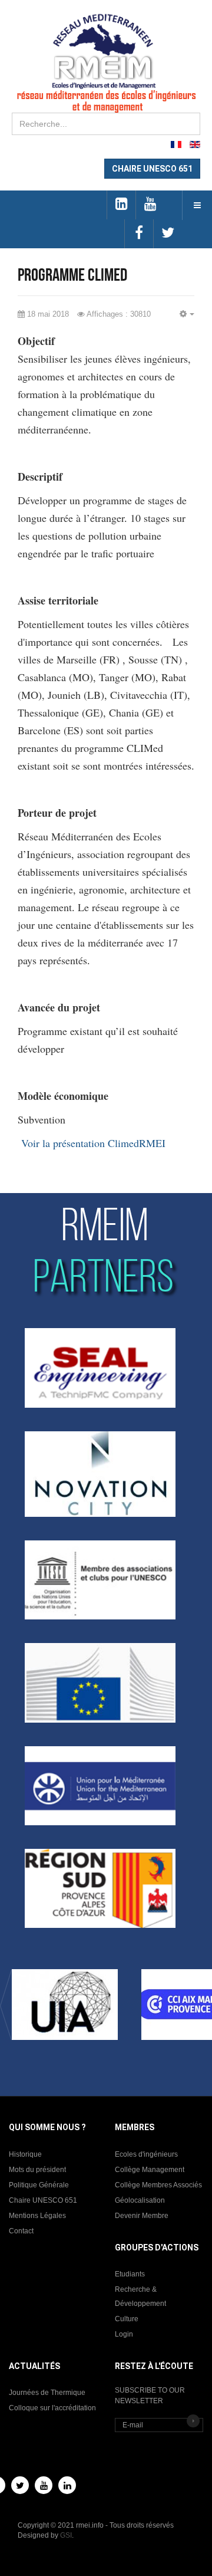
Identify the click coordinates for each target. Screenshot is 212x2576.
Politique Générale (39, 2185)
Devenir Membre (142, 2216)
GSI (66, 2535)
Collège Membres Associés (158, 2185)
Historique (25, 2154)
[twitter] (168, 234)
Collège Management (150, 2170)
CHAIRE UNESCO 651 (152, 169)
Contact (21, 2231)
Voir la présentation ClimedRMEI (93, 1143)
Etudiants (130, 2274)
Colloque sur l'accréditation (52, 2408)
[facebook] (139, 234)
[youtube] (150, 205)
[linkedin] (121, 205)
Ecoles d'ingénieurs (146, 2154)
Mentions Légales (37, 2216)
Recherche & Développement (140, 2296)
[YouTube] (44, 2485)
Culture (127, 2319)
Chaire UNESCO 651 (43, 2200)
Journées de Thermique (47, 2393)
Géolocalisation (140, 2200)
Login (124, 2334)
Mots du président (37, 2170)
